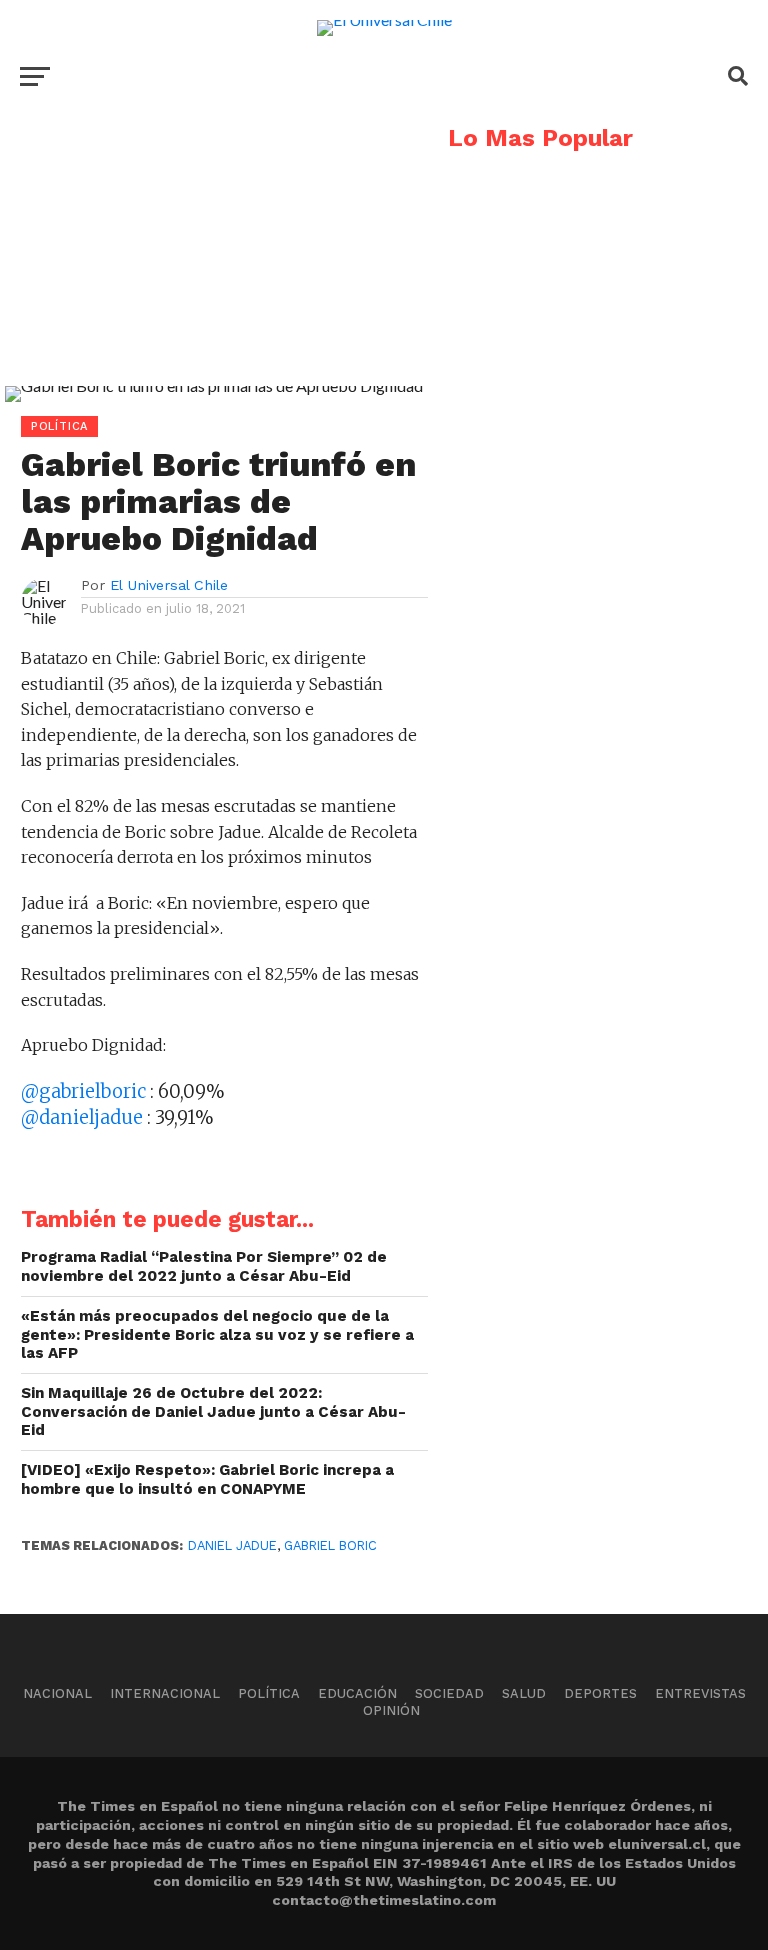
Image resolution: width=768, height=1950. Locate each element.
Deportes (600, 1693)
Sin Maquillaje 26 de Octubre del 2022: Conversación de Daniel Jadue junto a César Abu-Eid (213, 1411)
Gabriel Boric (330, 1545)
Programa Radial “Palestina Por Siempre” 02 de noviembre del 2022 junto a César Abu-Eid (204, 1266)
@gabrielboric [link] (85, 1091)
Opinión (391, 1710)
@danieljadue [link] (84, 1117)
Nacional (57, 1693)
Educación (357, 1693)
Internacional (165, 1693)
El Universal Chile (169, 585)
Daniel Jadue (232, 1545)
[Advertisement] (214, 266)
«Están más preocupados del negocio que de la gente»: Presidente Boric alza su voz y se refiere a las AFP (217, 1334)
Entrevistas (700, 1693)
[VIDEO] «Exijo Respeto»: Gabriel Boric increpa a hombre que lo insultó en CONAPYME (207, 1479)
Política (269, 1693)
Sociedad (449, 1693)
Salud (524, 1693)
